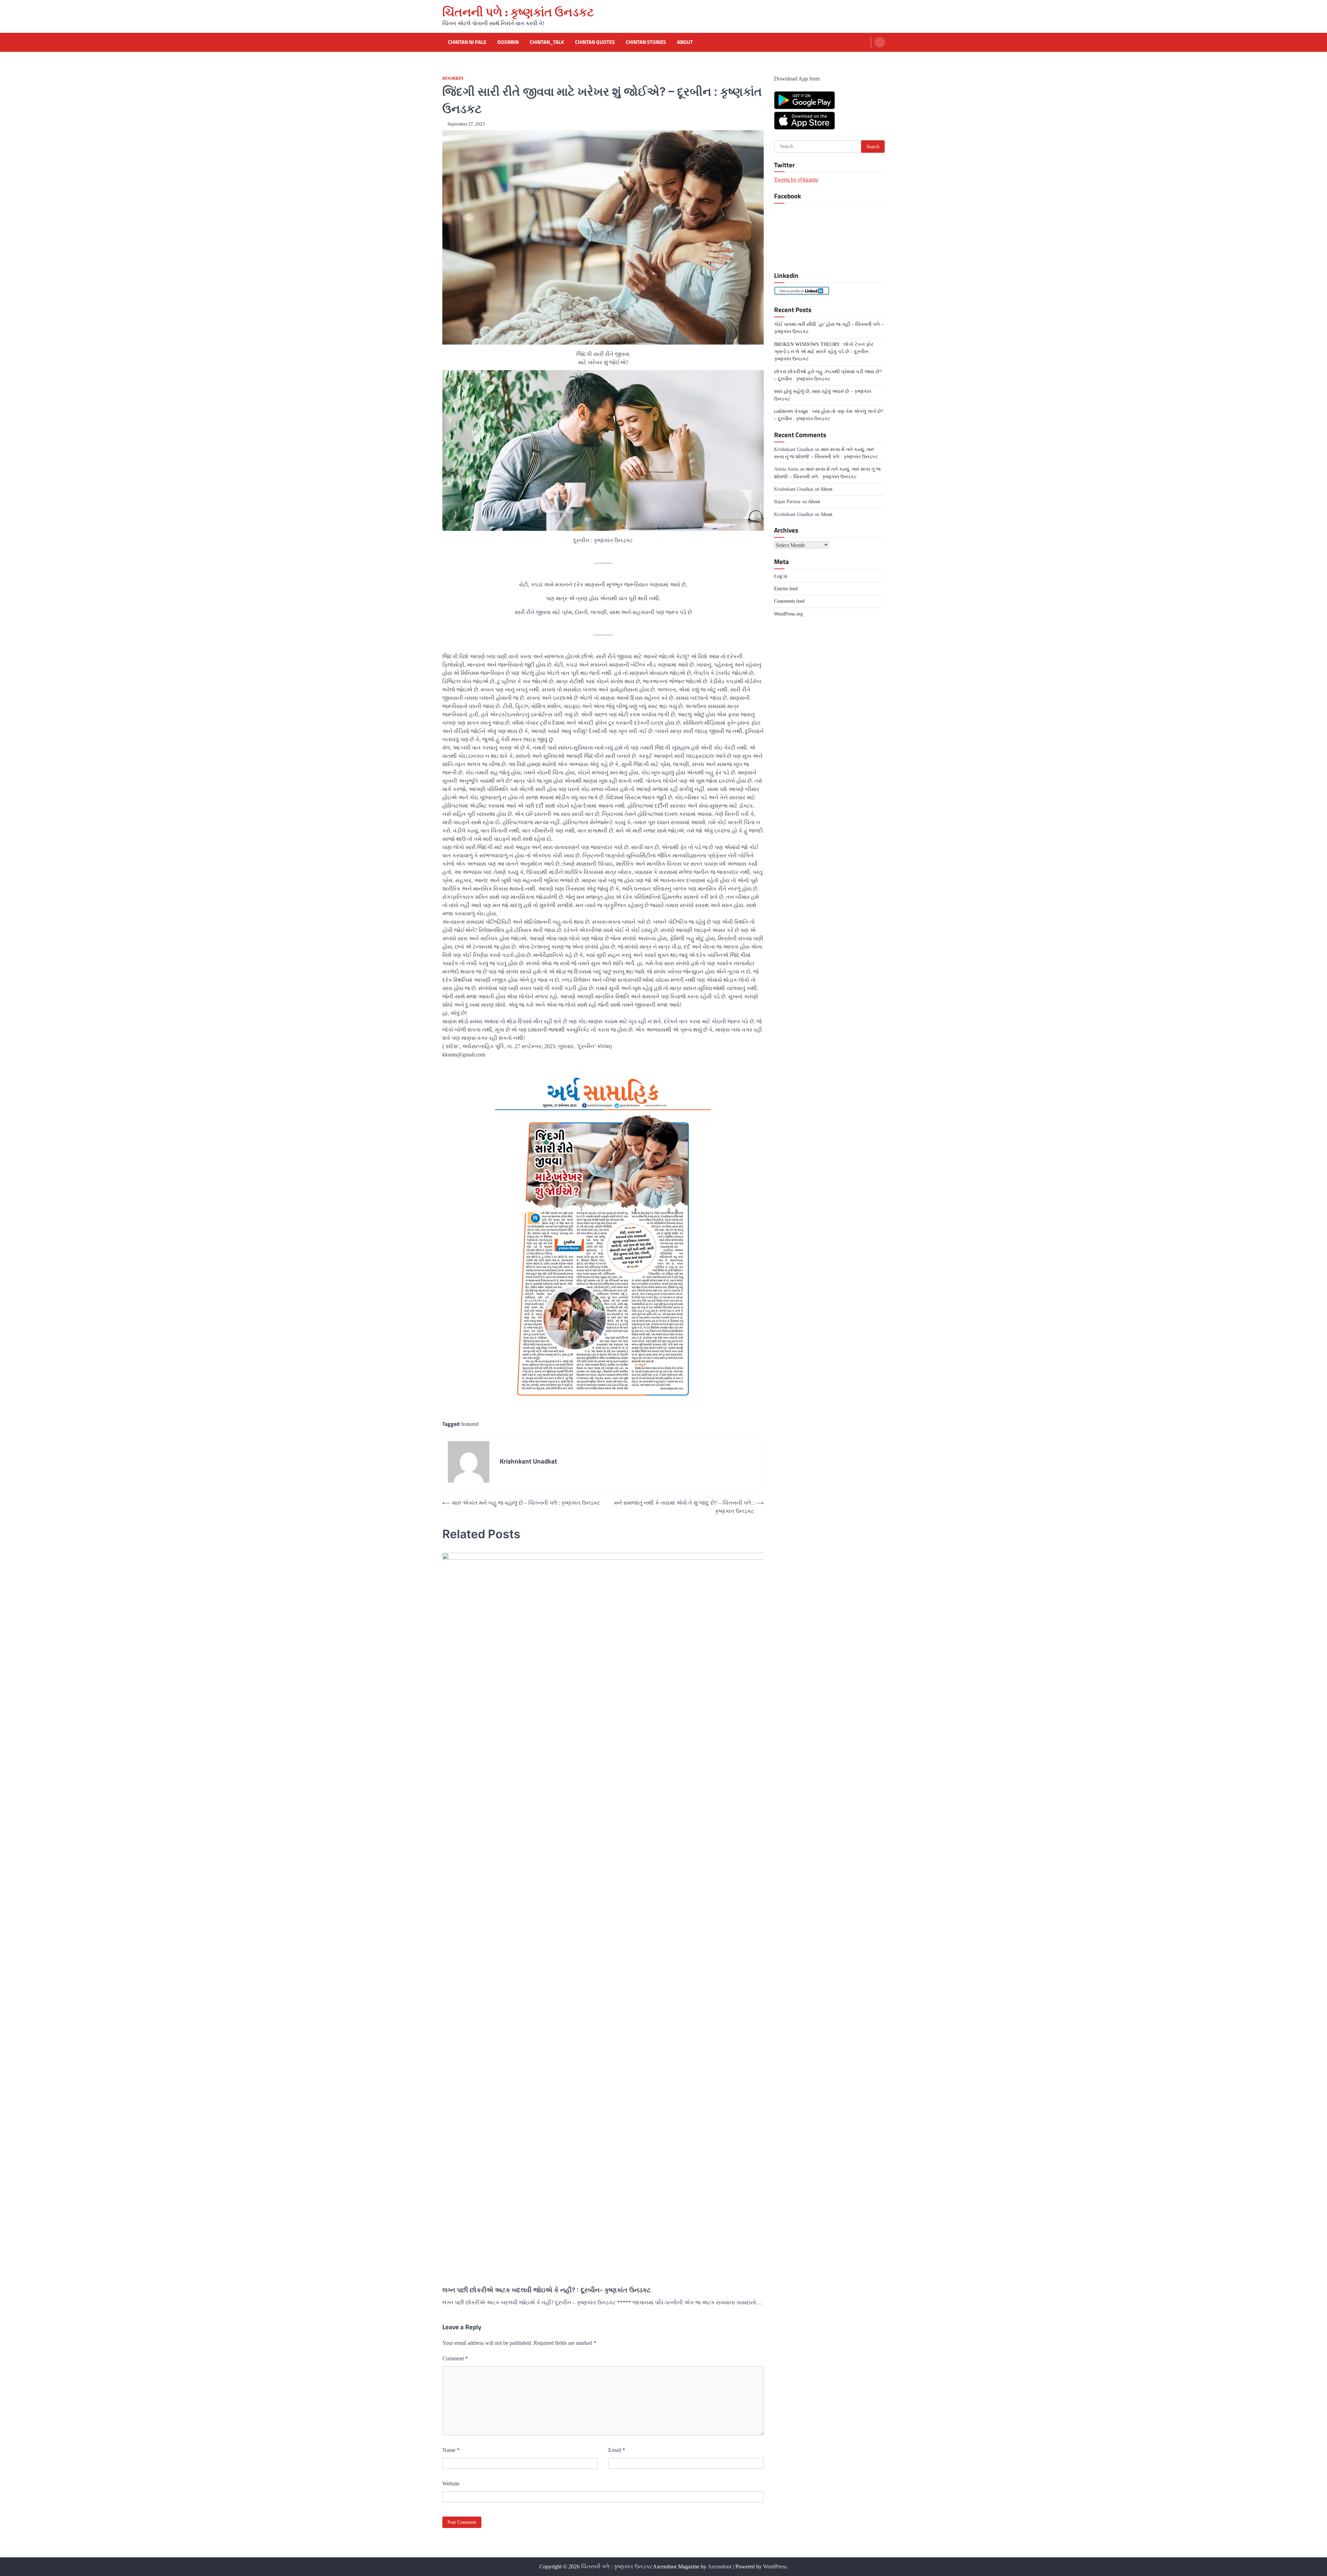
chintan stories (646, 42)
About (685, 42)
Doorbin (508, 42)
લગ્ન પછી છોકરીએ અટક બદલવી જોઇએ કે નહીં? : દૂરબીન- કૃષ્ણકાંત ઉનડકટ (547, 2290)
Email (617, 2450)
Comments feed (789, 601)
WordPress (775, 2566)
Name (451, 2450)
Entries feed (786, 589)
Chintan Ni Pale (467, 42)
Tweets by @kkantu (796, 180)
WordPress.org (788, 613)
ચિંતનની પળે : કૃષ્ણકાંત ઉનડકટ (518, 12)
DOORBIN (453, 78)
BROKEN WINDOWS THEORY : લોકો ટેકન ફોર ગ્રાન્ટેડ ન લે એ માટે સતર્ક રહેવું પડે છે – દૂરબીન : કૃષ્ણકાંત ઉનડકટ (824, 351)
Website (451, 2484)
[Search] (880, 42)
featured (470, 1424)
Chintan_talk (547, 42)
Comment (455, 2358)
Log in (781, 576)
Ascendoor (720, 2566)
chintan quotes (595, 42)
